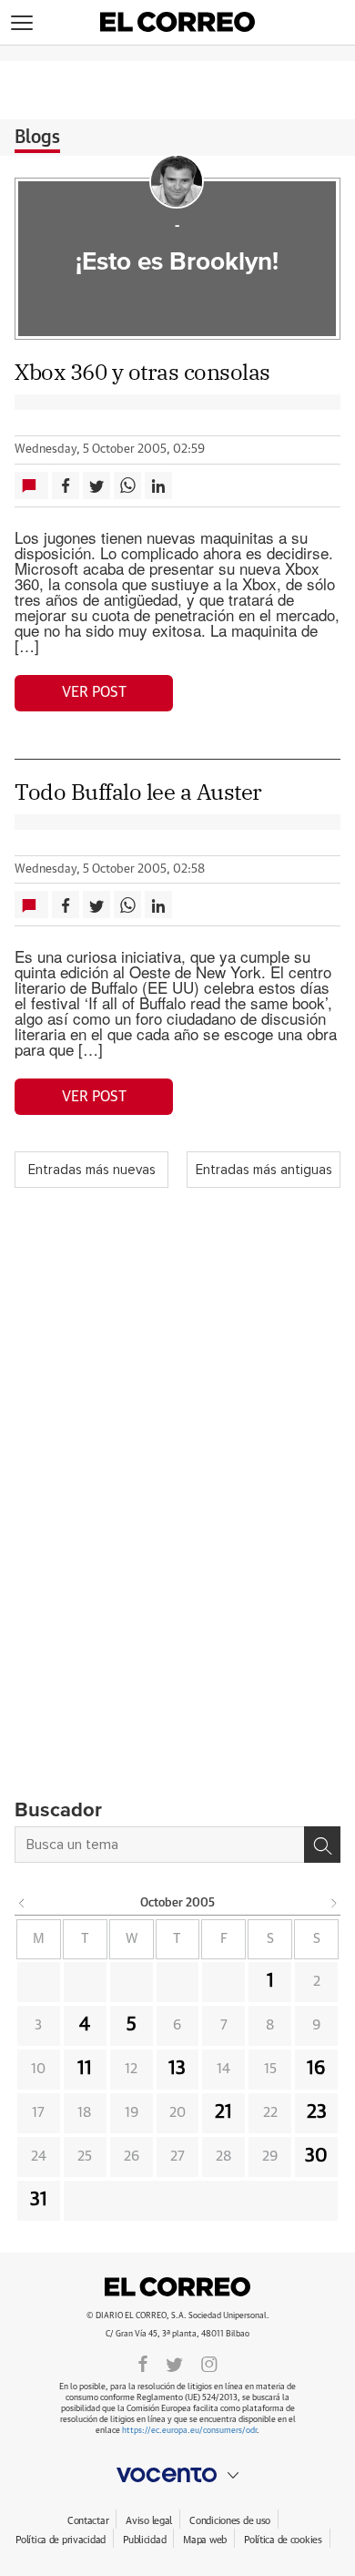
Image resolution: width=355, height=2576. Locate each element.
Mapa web (205, 2540)
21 (223, 2112)
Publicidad (144, 2540)
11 (85, 2069)
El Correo (177, 2286)
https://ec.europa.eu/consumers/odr (189, 2431)
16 (316, 2069)
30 (316, 2156)
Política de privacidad (61, 2540)
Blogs (37, 138)
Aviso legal (149, 2521)
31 (39, 2200)
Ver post (94, 692)
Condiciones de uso (230, 2521)
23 (317, 2112)
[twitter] (174, 2363)
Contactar (88, 2521)
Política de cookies (283, 2540)
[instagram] (209, 2363)
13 (177, 2069)
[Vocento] (177, 2475)
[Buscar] (322, 1845)
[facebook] (143, 2363)
